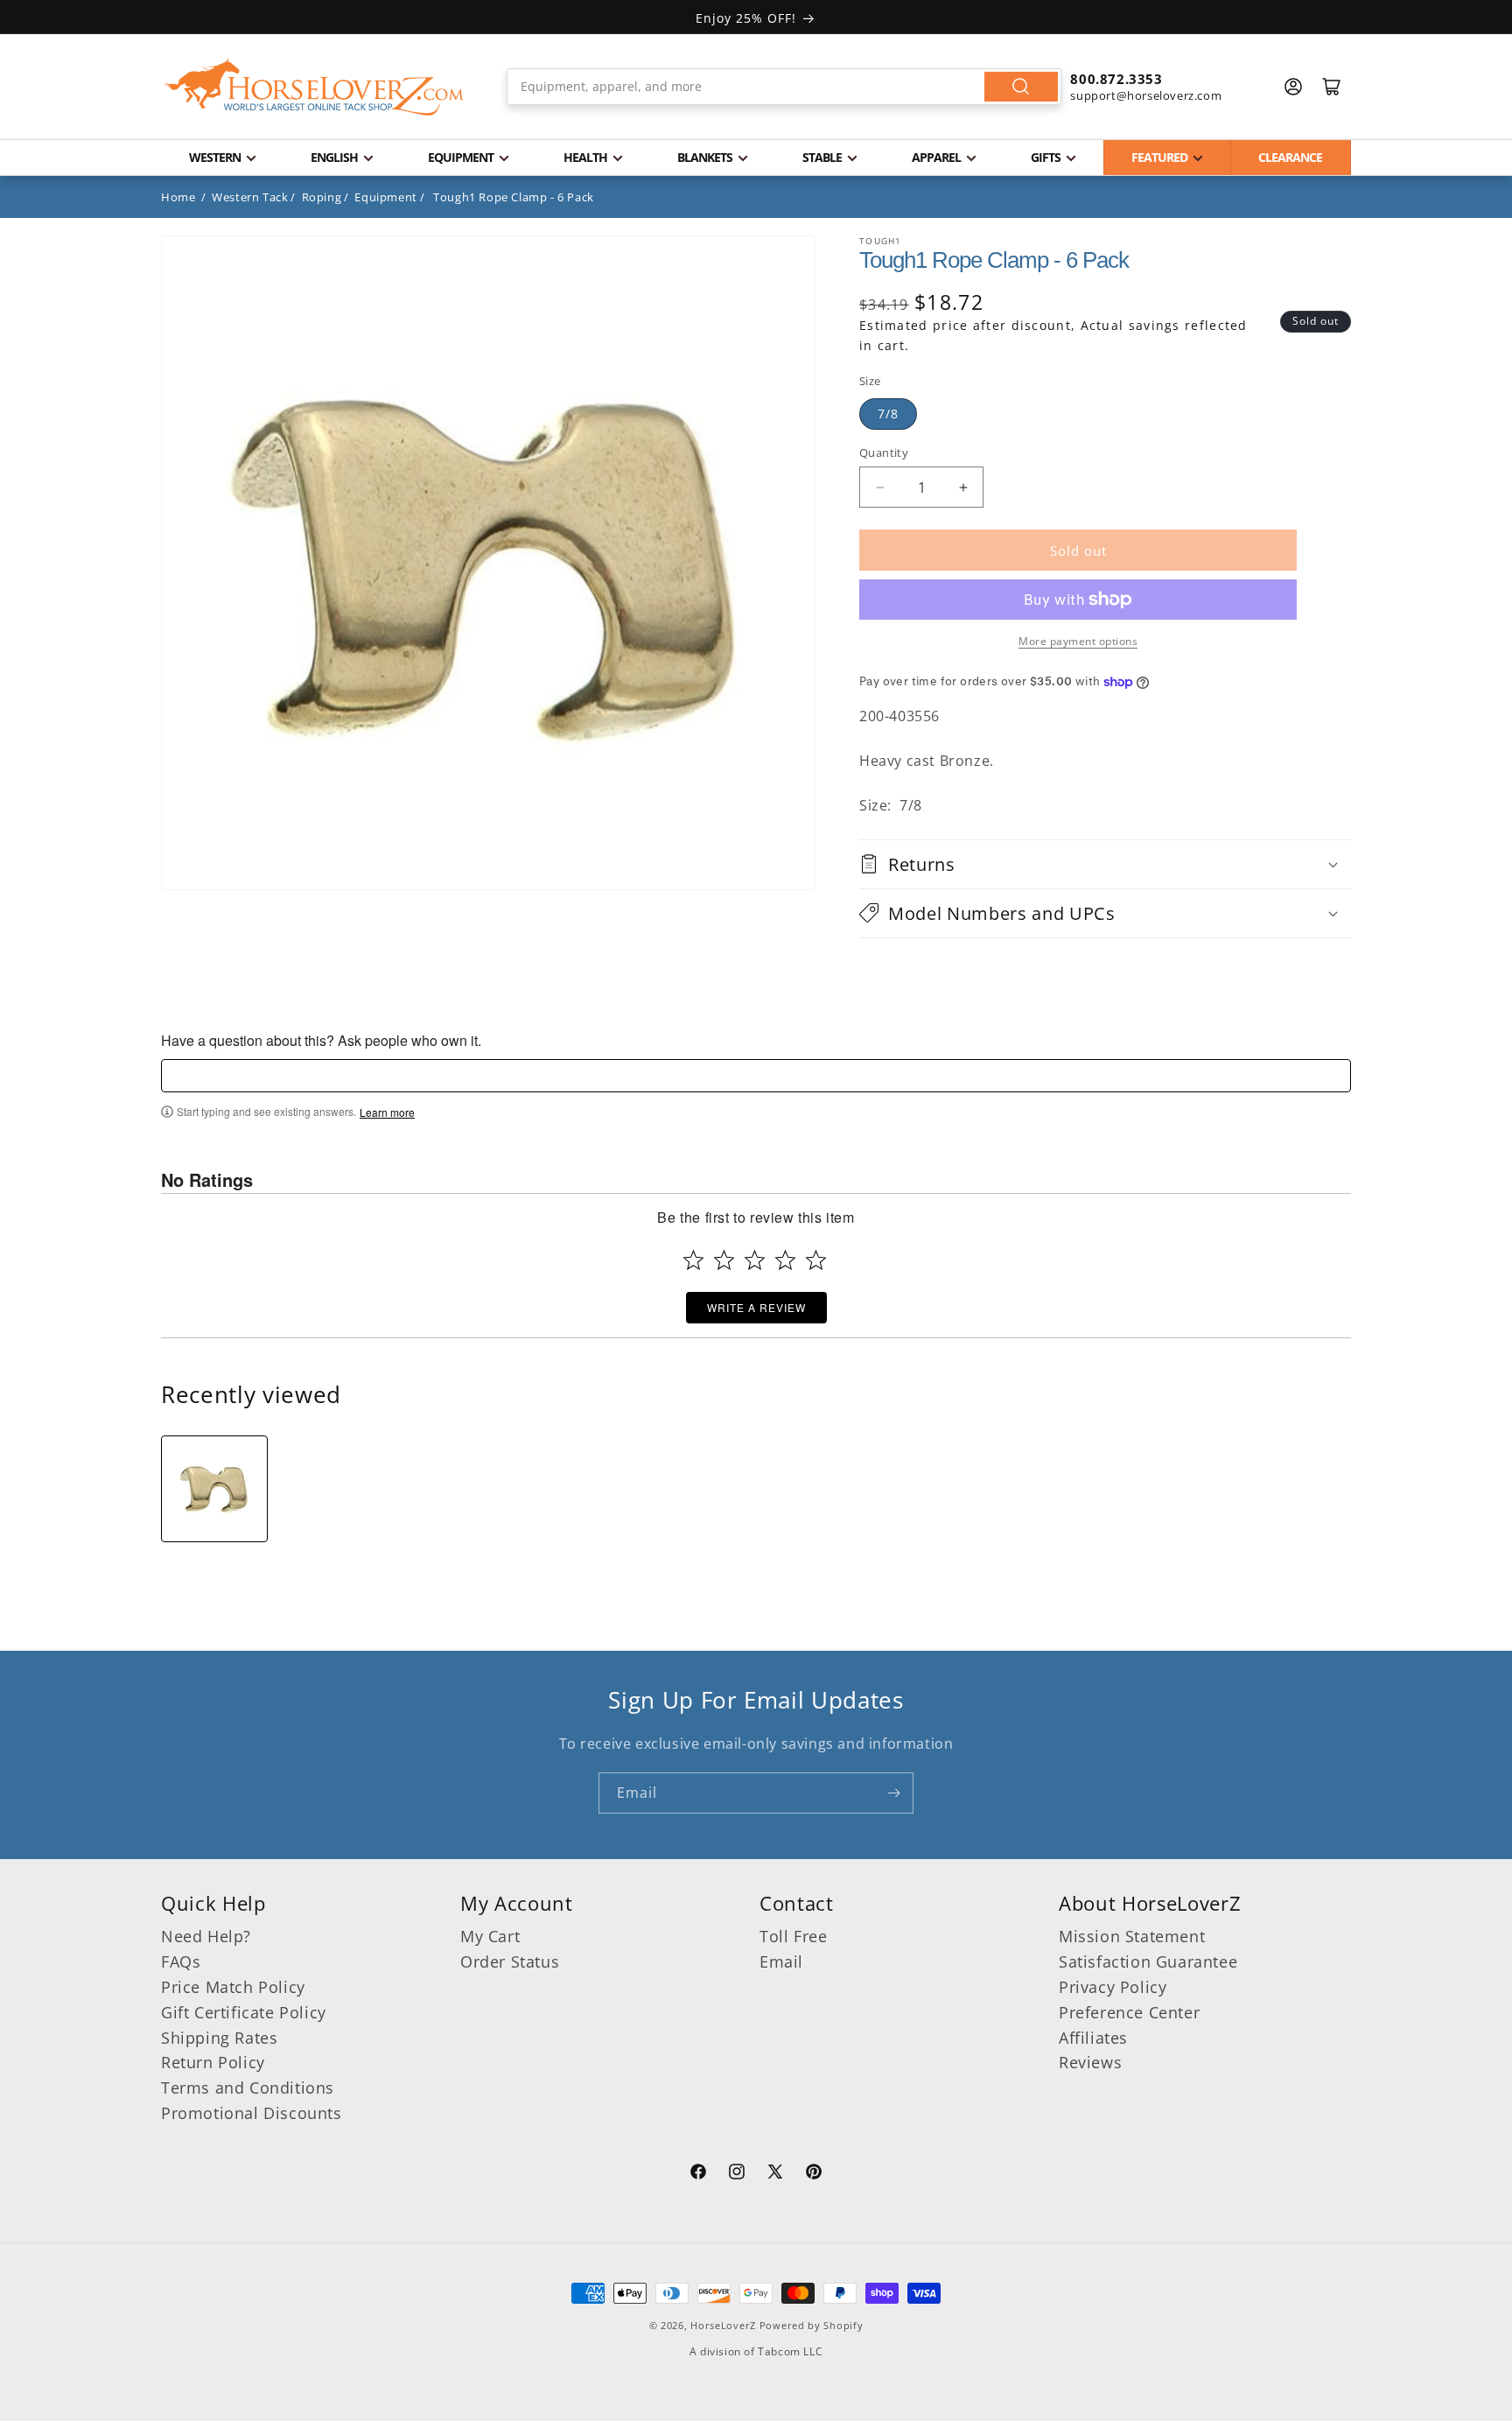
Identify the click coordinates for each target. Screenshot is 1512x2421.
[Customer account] (1293, 87)
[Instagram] (737, 2174)
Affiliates (1093, 2038)
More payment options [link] (1078, 641)
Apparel (936, 157)
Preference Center (1129, 2012)
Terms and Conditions (248, 2088)
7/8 (888, 414)
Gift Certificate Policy (244, 2012)
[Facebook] (698, 2174)
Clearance (1290, 157)
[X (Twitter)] (775, 2174)
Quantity (884, 453)
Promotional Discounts (252, 2113)
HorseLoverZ (723, 2325)
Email (781, 1961)
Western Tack (250, 197)
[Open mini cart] (1332, 87)
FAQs (181, 1961)
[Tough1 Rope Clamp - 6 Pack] (214, 1489)
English (334, 157)
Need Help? (206, 1936)
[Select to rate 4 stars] (785, 1260)
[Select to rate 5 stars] (816, 1260)
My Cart (490, 1936)
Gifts (1046, 157)
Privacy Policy (1113, 1987)
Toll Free (793, 1936)
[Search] (1021, 87)
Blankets (705, 157)
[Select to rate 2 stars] (724, 1260)
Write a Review (756, 1307)
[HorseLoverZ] (314, 87)
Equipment (461, 157)
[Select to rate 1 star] (693, 1260)
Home (178, 197)
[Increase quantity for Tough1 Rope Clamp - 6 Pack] (963, 487)
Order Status (510, 1961)
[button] (1105, 864)
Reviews (1090, 2062)
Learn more (387, 1112)
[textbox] (756, 1076)
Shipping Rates (219, 2038)
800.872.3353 (1116, 79)
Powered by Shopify (812, 2325)
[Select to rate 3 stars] (755, 1260)
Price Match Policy (233, 1987)
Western (215, 157)
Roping (322, 197)
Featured (1159, 157)
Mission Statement (1132, 1936)
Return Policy (213, 2062)
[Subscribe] (893, 1793)
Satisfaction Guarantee (1148, 1961)
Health (585, 157)
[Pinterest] (814, 2174)
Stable (822, 157)
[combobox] (784, 87)
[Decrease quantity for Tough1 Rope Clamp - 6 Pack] (880, 487)
